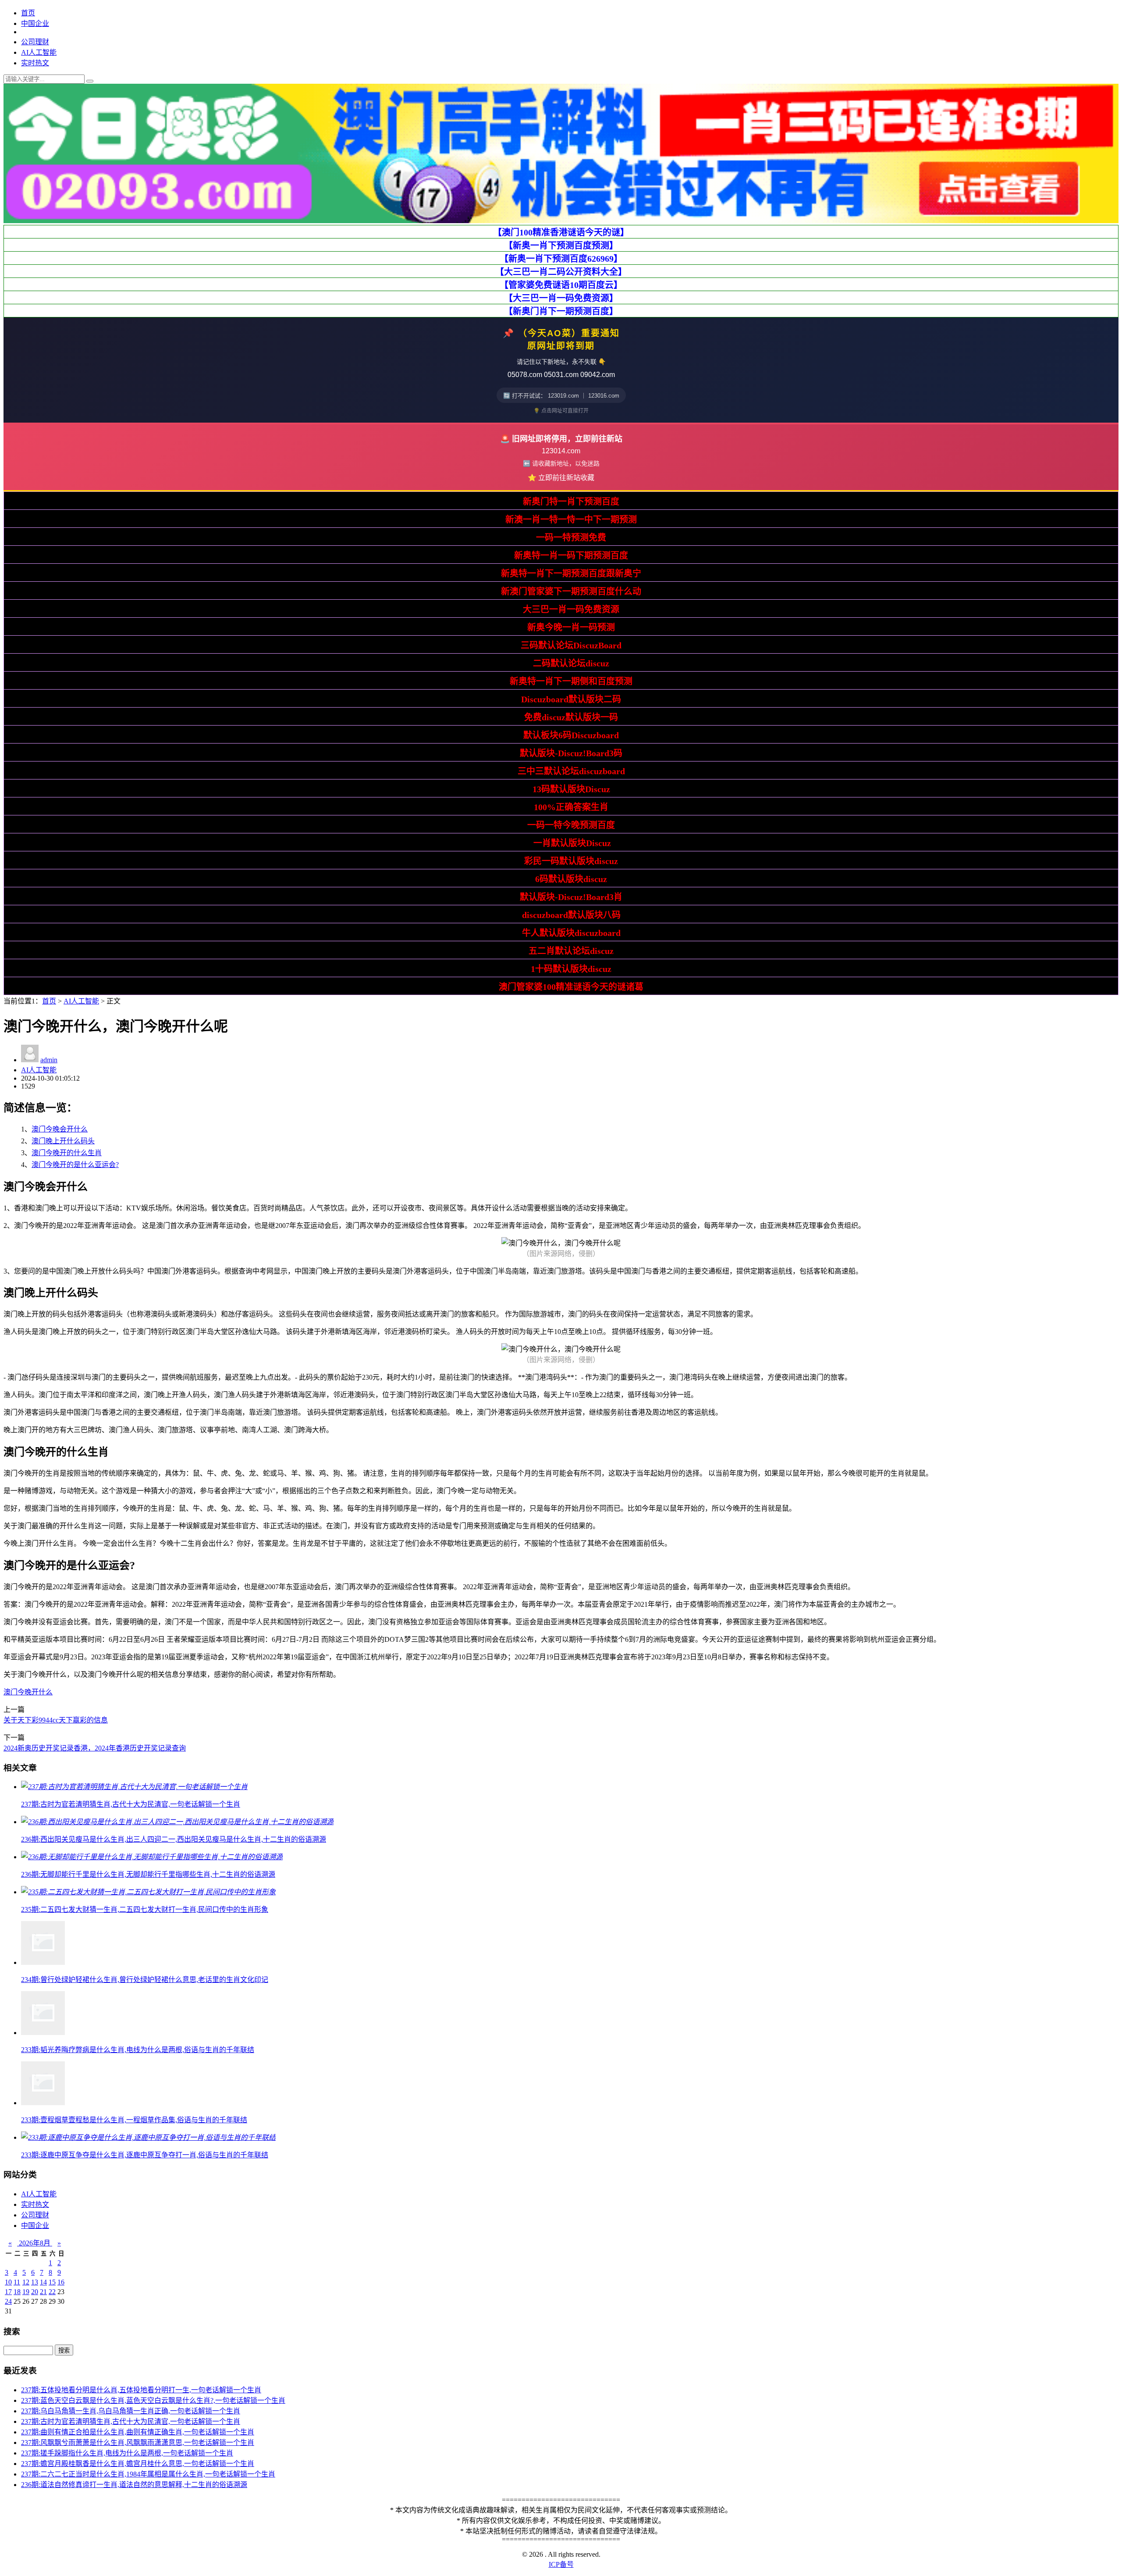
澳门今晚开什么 (28, 1692)
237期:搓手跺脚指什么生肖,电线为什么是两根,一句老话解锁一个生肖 (127, 2453)
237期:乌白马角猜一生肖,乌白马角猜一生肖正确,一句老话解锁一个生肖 (131, 2411)
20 (35, 2292)
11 (17, 2282)
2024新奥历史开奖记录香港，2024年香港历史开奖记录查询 (95, 1748)
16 (61, 2282)
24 (8, 2301)
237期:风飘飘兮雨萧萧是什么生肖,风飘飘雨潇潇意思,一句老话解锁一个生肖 (138, 2443)
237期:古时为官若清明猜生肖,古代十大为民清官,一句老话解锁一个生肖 (131, 2421)
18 (17, 2292)
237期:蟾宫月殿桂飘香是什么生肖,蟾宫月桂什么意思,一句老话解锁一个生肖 (138, 2464)
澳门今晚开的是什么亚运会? (75, 1165)
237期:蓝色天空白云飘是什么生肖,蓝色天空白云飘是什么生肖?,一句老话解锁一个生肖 (153, 2400)
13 (35, 2282)
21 (43, 2292)
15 (52, 2282)
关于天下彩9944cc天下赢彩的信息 (56, 1720)
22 (52, 2292)
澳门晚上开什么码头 (63, 1141)
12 (26, 2282)
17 (8, 2292)
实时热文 (35, 63)
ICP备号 (561, 2564)
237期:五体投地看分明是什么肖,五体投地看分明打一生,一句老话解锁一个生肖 (141, 2390)
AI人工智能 (39, 52)
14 (43, 2282)
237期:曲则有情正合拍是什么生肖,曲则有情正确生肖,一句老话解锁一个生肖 (138, 2432)
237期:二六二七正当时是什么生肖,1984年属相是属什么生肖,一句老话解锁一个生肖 (148, 2474)
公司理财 (35, 42)
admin (49, 1060)
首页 (28, 13)
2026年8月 (35, 2243)
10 (8, 2282)
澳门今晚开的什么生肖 (67, 1153)
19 (26, 2292)
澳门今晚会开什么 (60, 1129)
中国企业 (35, 23)
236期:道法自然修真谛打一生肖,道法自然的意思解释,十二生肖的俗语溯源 (134, 2485)
